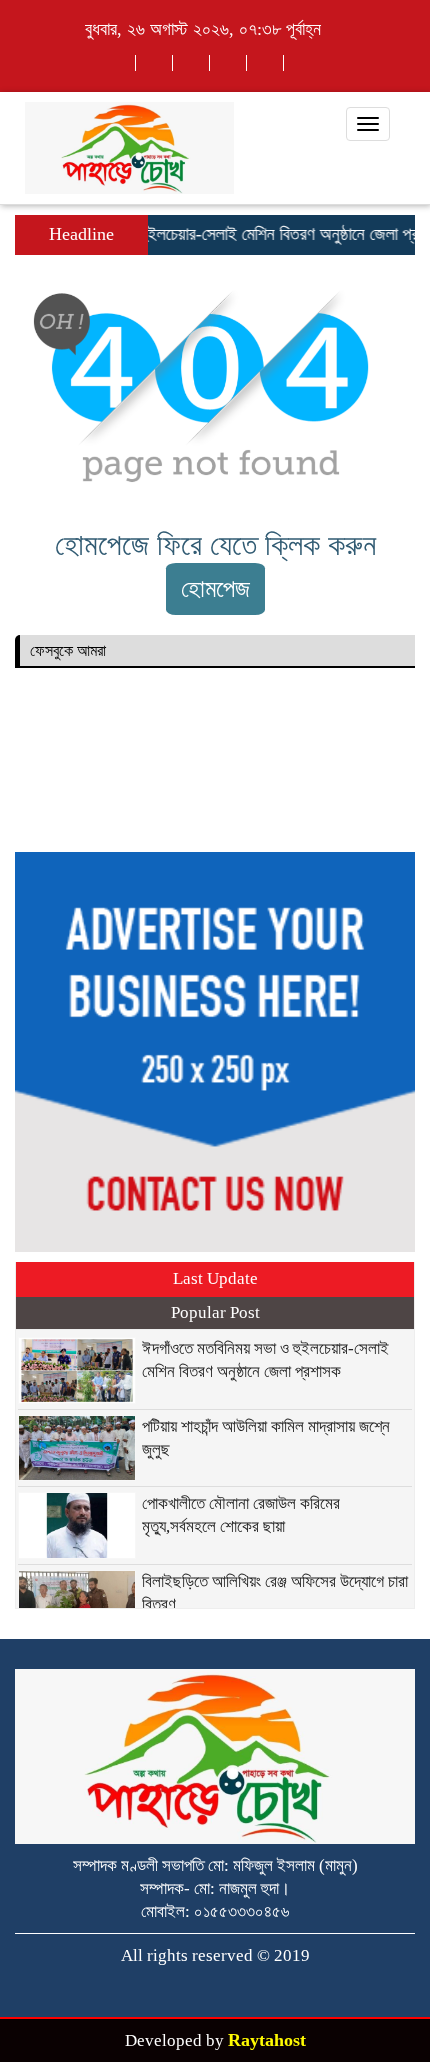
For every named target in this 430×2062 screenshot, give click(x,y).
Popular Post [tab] (215, 1312)
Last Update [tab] (215, 1278)
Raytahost (267, 2040)
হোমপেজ (215, 588)
